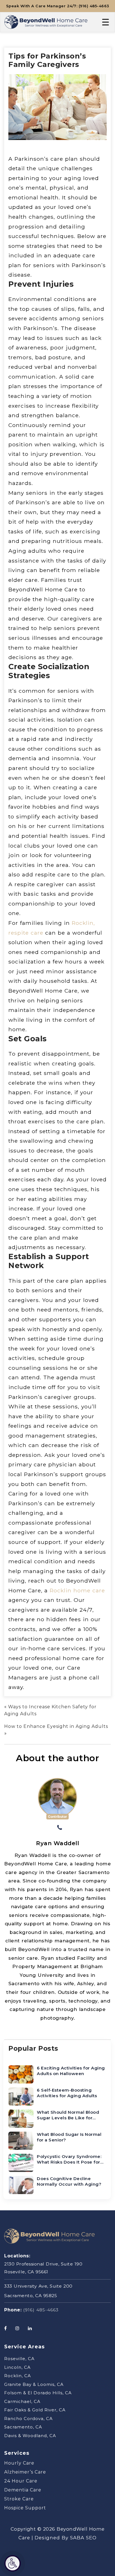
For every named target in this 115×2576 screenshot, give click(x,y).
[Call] (60, 1828)
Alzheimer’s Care (25, 2472)
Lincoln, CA (17, 2367)
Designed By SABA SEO (66, 2538)
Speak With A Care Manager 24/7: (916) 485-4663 (58, 6)
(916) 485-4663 (41, 2310)
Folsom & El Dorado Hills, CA (38, 2393)
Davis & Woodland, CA (30, 2436)
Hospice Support (25, 2508)
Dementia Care (23, 2490)
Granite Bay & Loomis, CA (34, 2384)
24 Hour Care (21, 2481)
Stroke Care (19, 2499)
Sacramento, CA (23, 2427)
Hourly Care (19, 2463)
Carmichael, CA (22, 2401)
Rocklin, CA (18, 2376)
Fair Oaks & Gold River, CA (35, 2410)
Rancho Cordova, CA (28, 2419)
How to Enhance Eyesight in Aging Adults (56, 1726)
